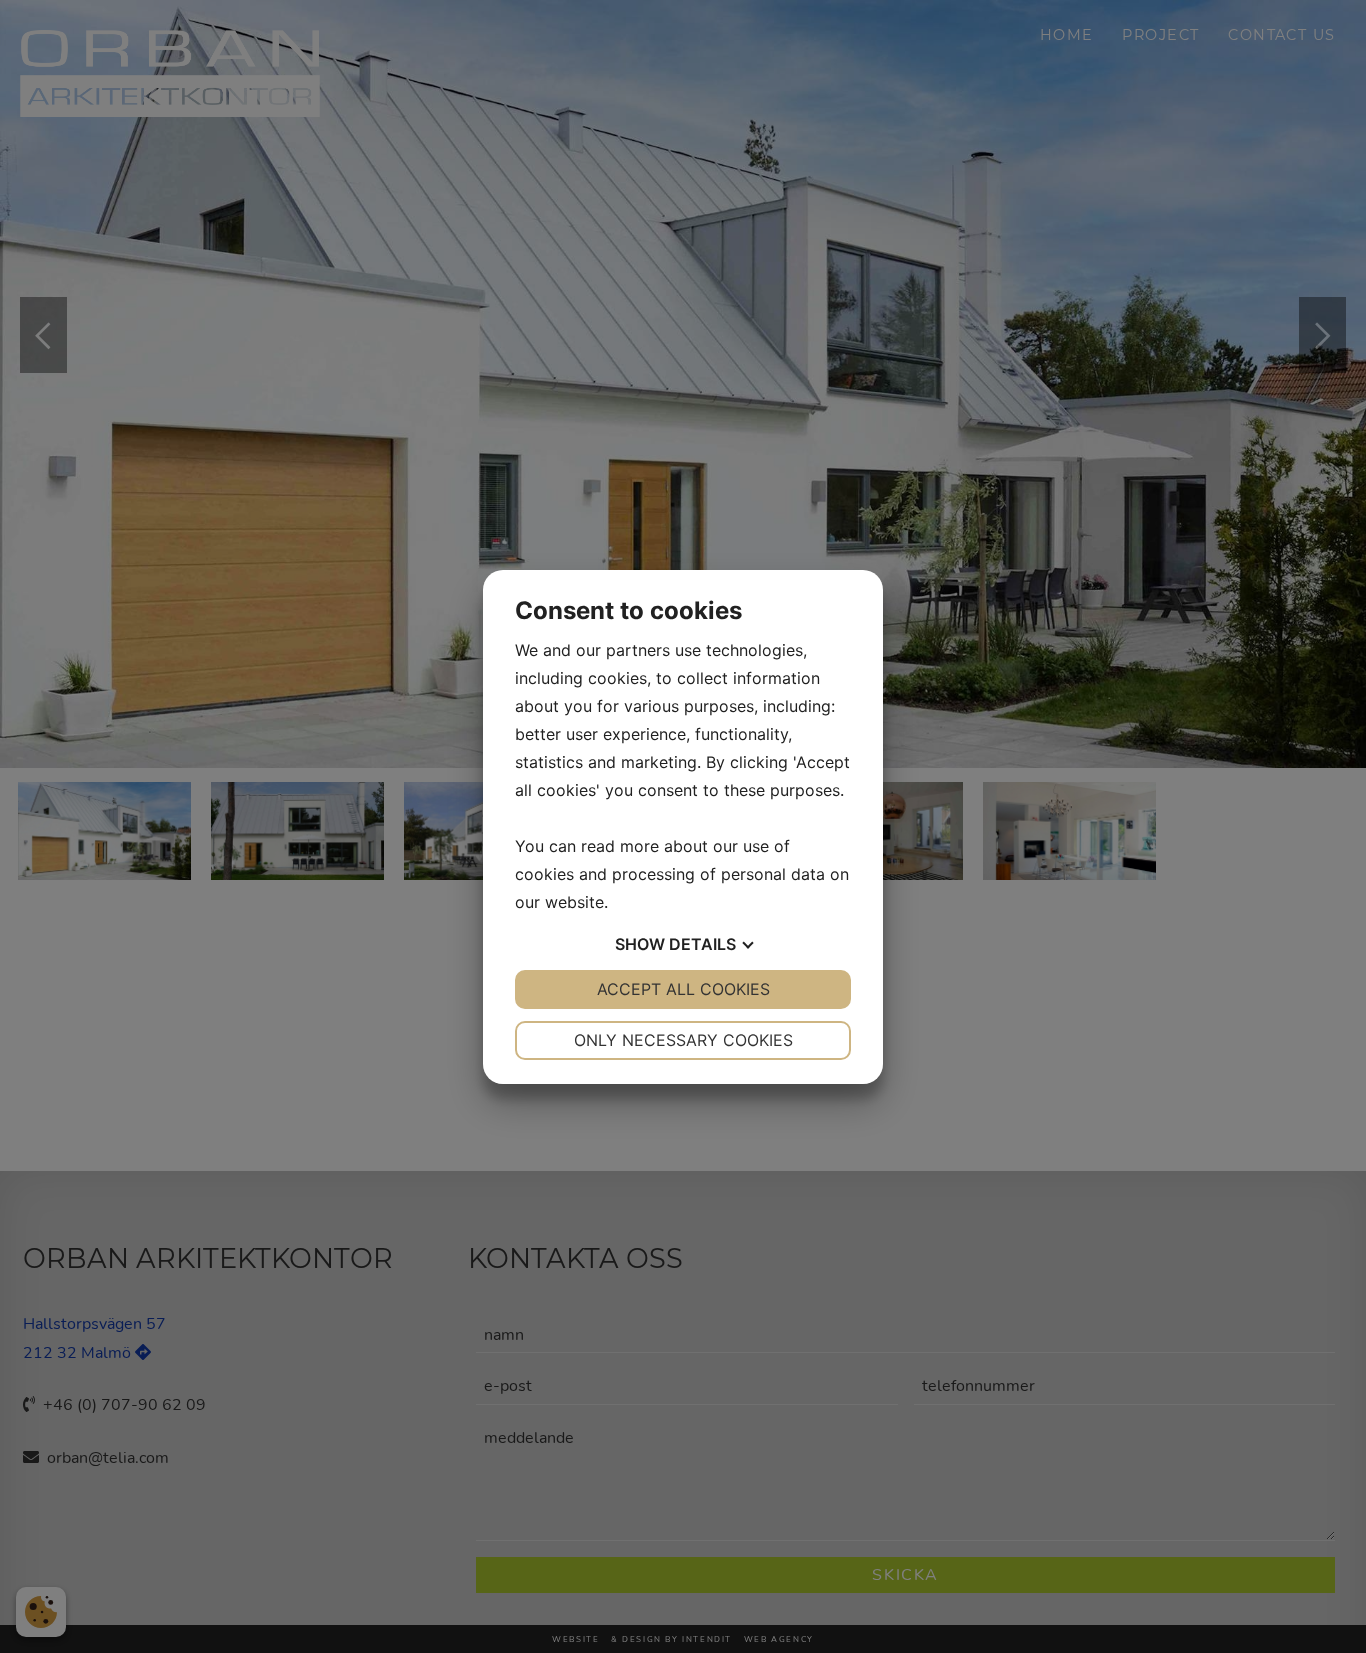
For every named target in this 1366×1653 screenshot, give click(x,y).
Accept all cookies (683, 989)
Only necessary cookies (683, 1040)
